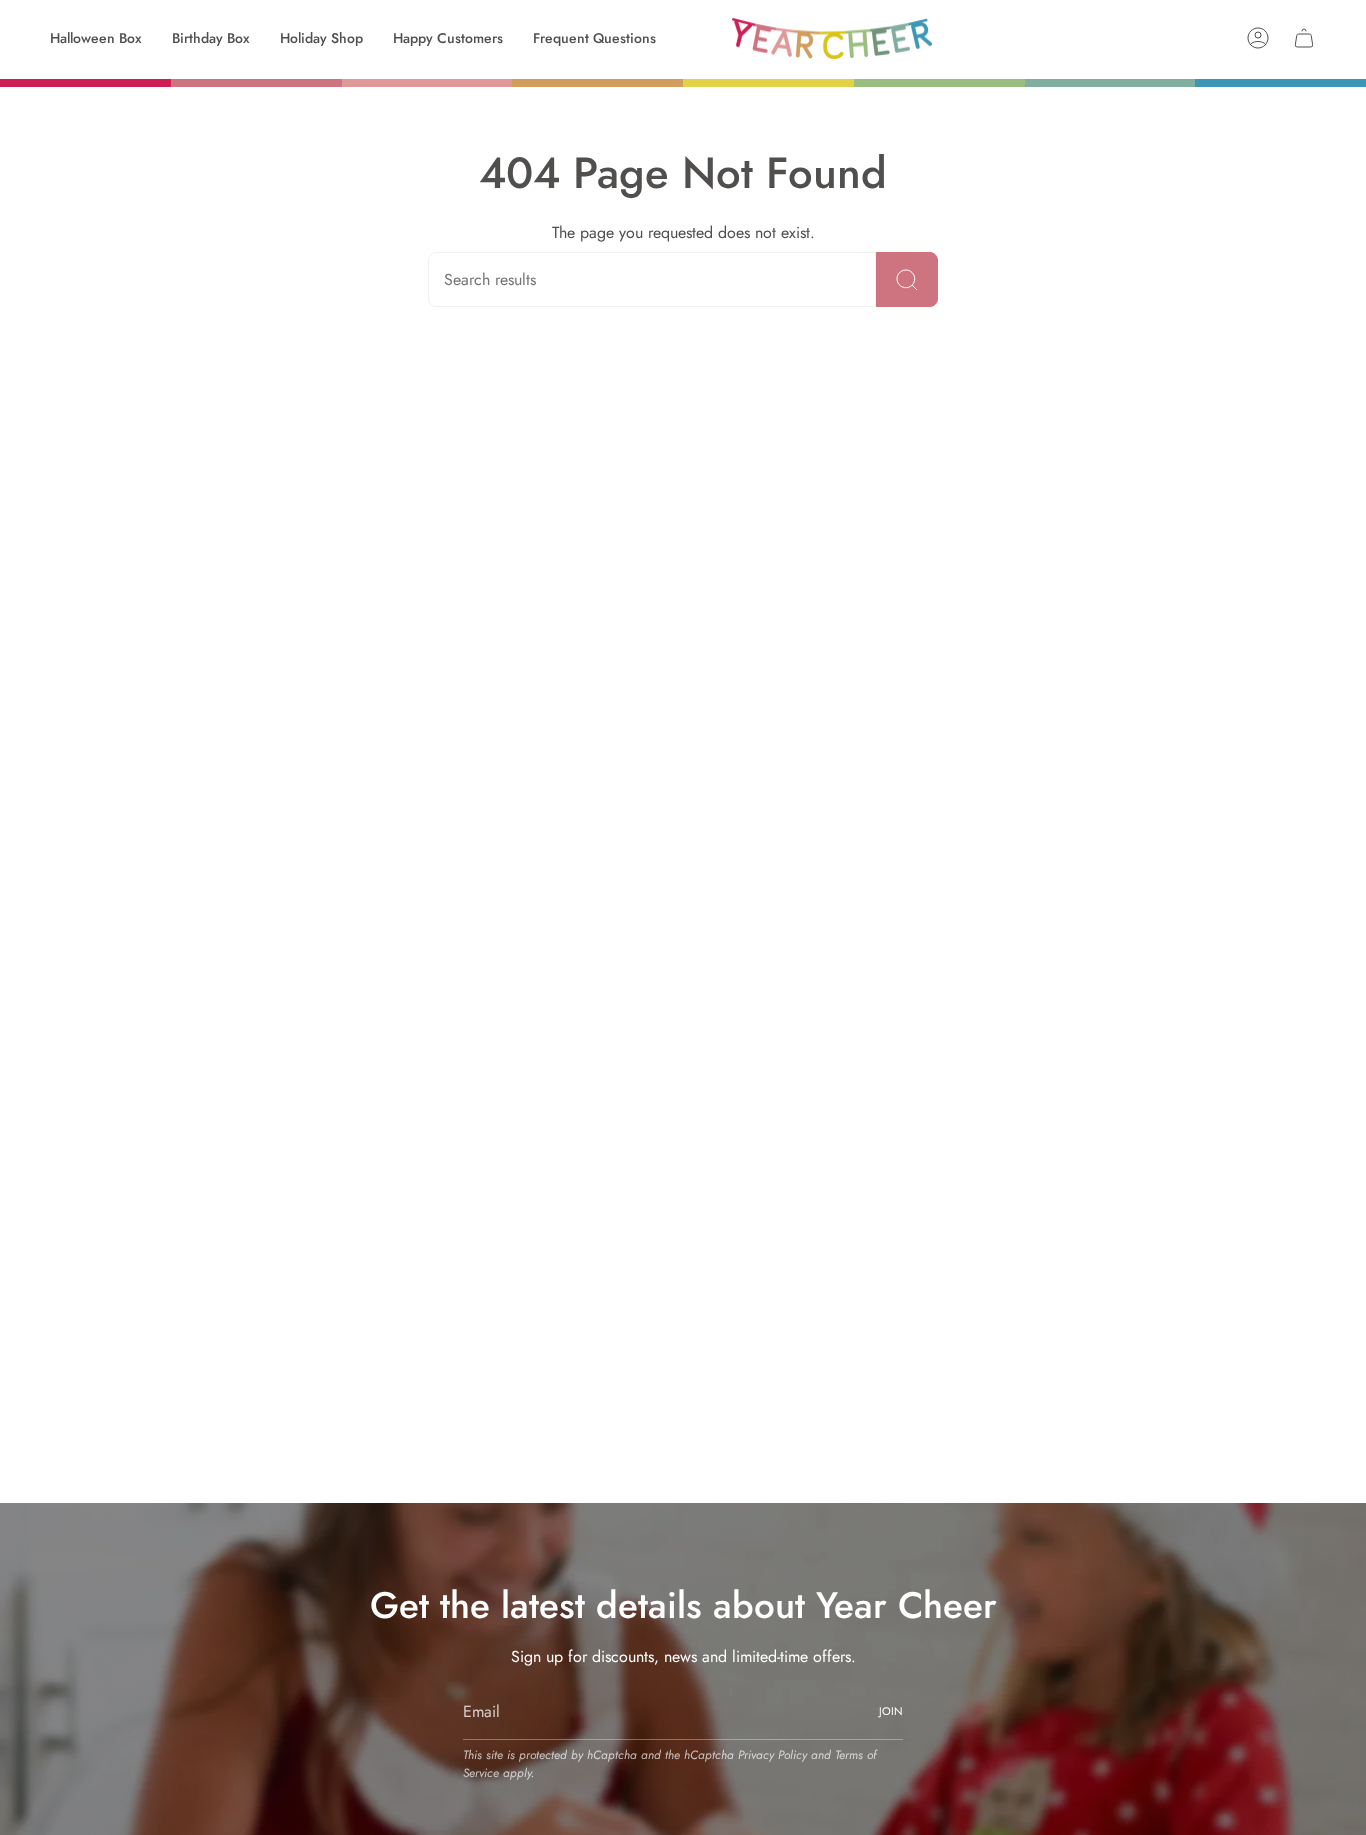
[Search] (907, 279)
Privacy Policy (772, 1755)
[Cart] (1304, 38)
